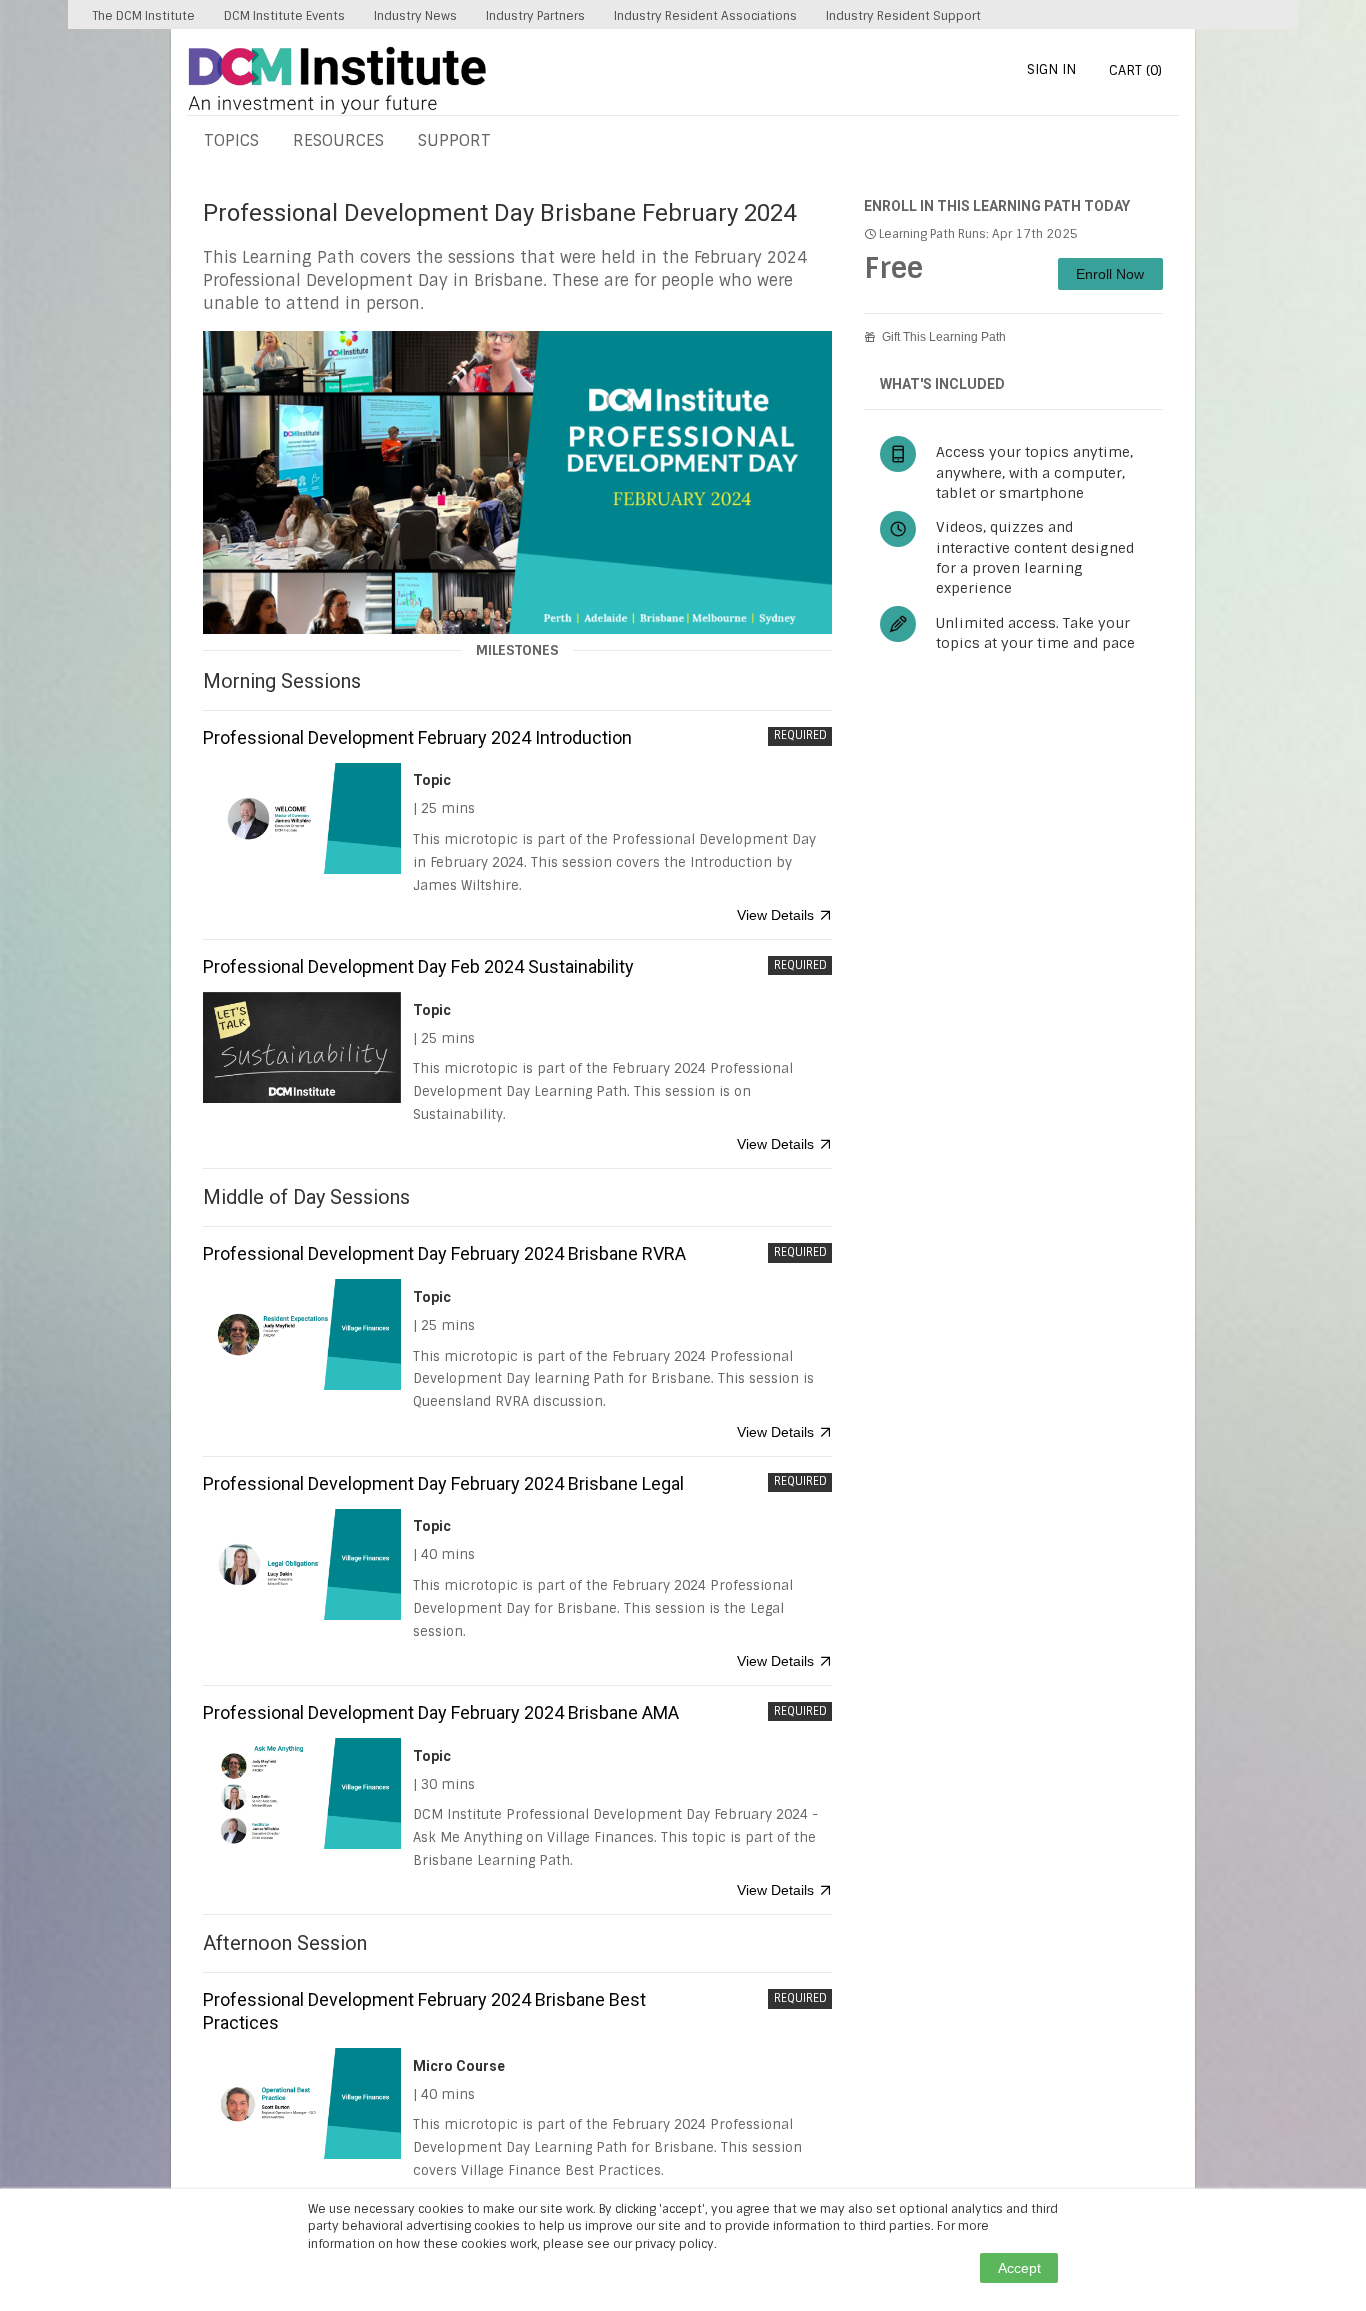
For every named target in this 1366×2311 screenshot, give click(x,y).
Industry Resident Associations (705, 16)
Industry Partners (535, 16)
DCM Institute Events (284, 16)
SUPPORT (454, 140)
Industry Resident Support (903, 16)
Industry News (415, 16)
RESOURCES (338, 140)
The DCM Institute (143, 16)
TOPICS (231, 140)
